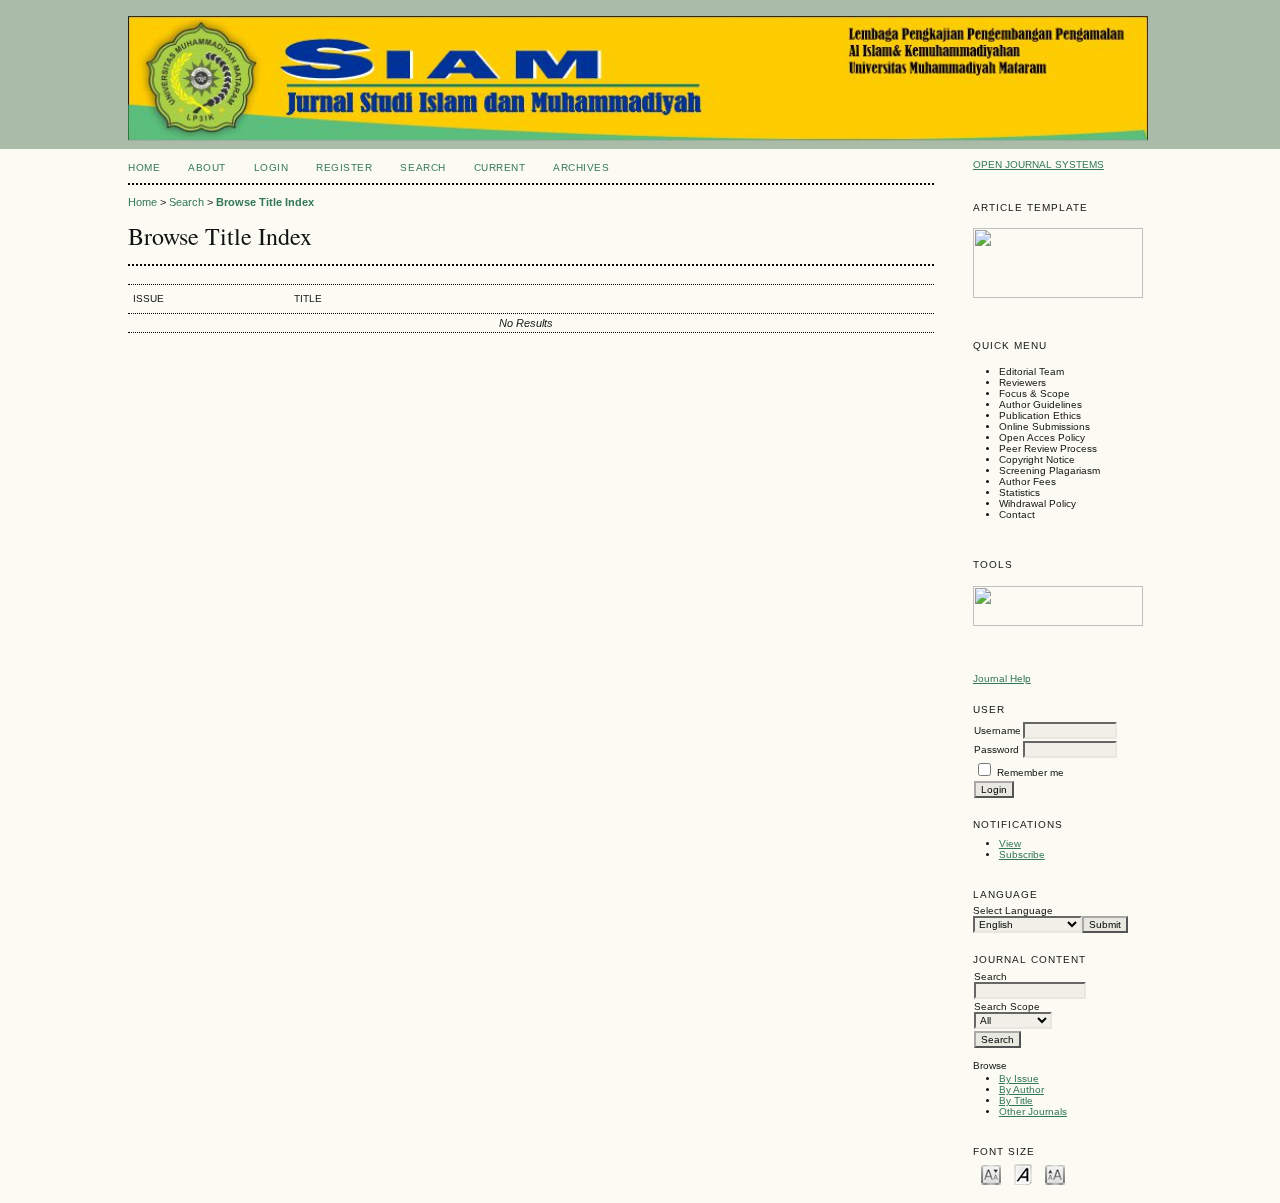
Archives (581, 167)
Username (997, 730)
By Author (1021, 1089)
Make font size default (1023, 1173)
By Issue (1019, 1078)
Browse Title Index (265, 202)
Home (144, 167)
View (1010, 843)
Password (996, 749)
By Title (1016, 1100)
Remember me (1030, 772)
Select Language (1013, 910)
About (207, 167)
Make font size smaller (991, 1173)
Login (271, 167)
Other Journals (1033, 1111)
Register (344, 167)
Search (422, 167)
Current (500, 167)
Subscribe (1022, 854)
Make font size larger (1055, 1173)
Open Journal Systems (1038, 164)
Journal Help (1002, 678)
